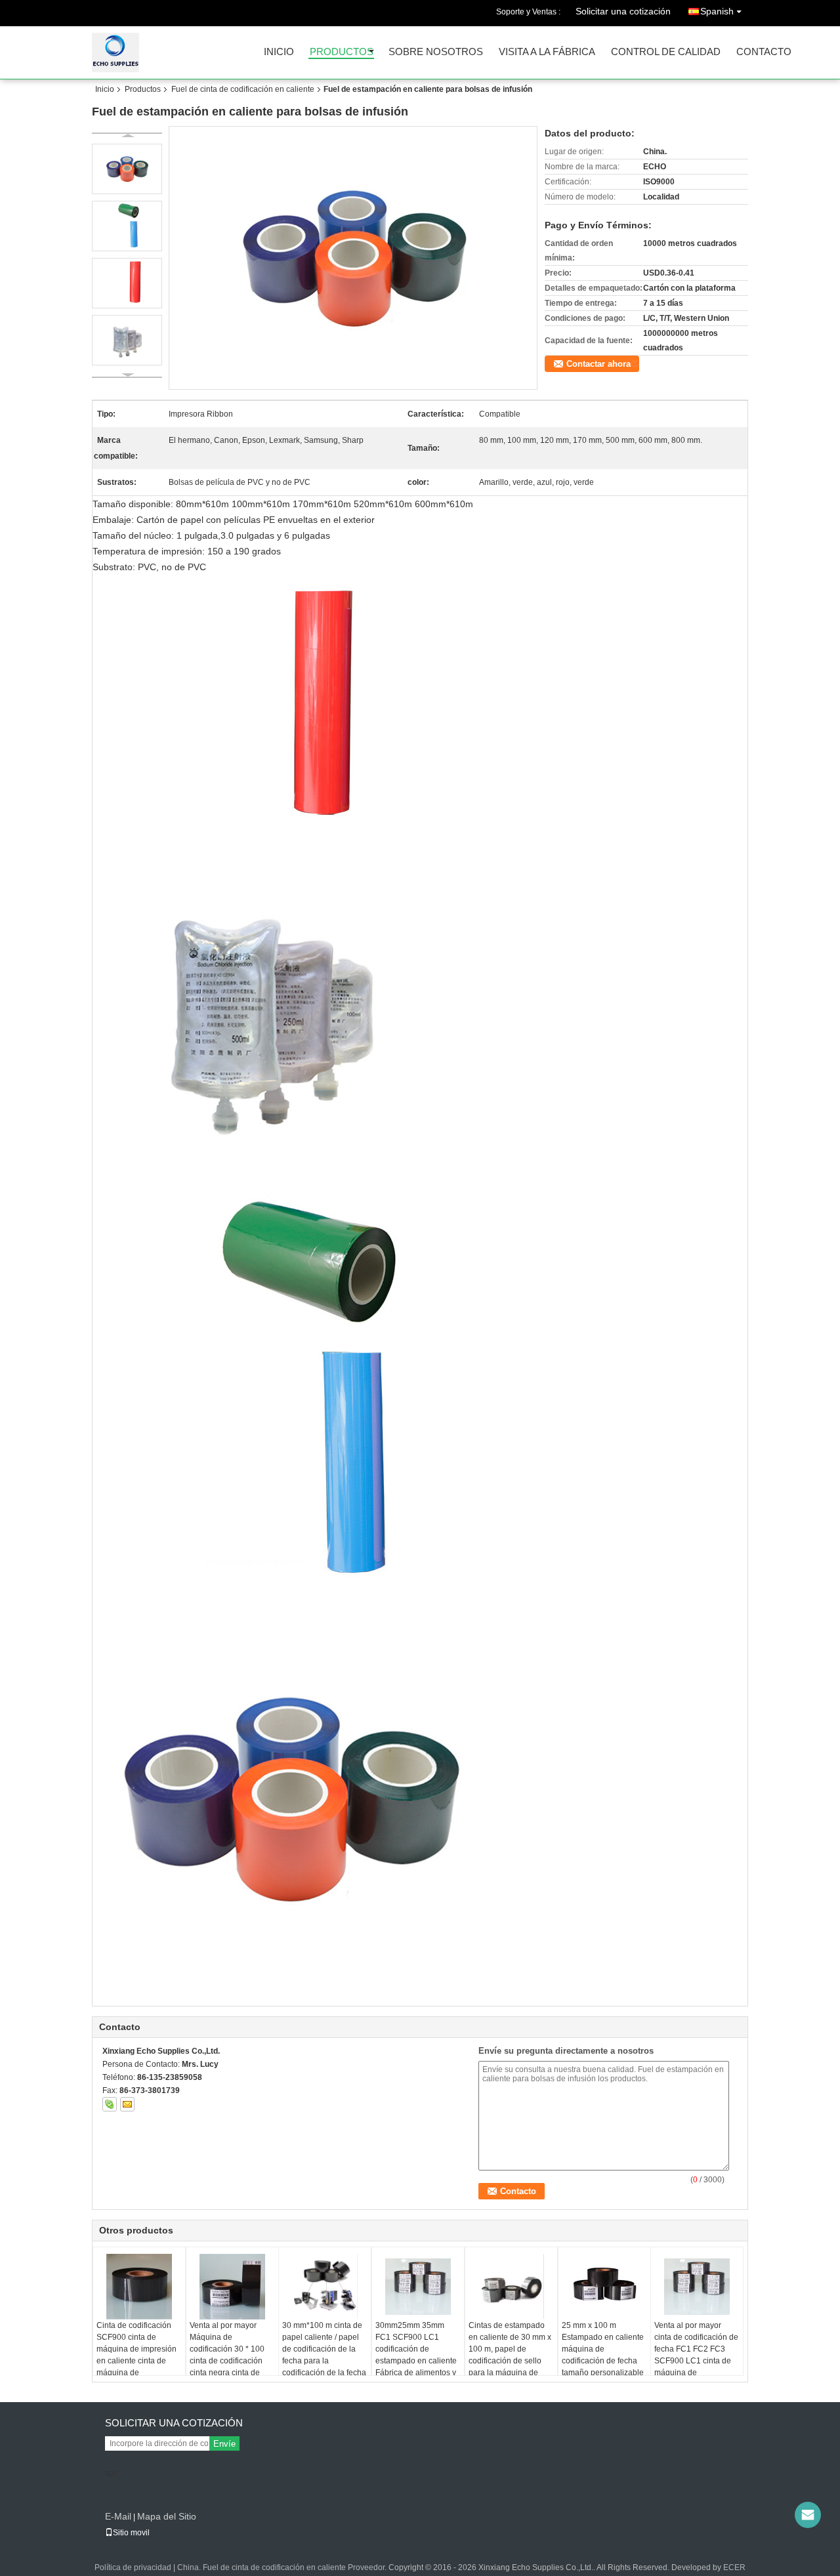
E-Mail (118, 2516)
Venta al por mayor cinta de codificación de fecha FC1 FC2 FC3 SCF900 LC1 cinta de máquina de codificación (696, 2355)
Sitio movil (131, 2533)
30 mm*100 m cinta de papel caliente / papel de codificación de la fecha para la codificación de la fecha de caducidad (324, 2355)
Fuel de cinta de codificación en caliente (243, 89)
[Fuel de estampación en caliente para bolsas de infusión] (353, 258)
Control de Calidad (666, 52)
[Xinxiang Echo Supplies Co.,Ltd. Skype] (110, 2104)
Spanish (717, 11)
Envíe (224, 2444)
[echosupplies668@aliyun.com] (808, 2515)
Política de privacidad (133, 2567)
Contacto (764, 52)
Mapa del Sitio (167, 2516)
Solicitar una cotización (623, 11)
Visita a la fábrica (547, 52)
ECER (734, 2567)
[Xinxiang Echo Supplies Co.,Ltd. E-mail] (127, 2104)
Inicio (279, 52)
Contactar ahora (598, 364)
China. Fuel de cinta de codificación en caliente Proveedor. (283, 2567)
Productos (342, 52)
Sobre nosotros (436, 52)
